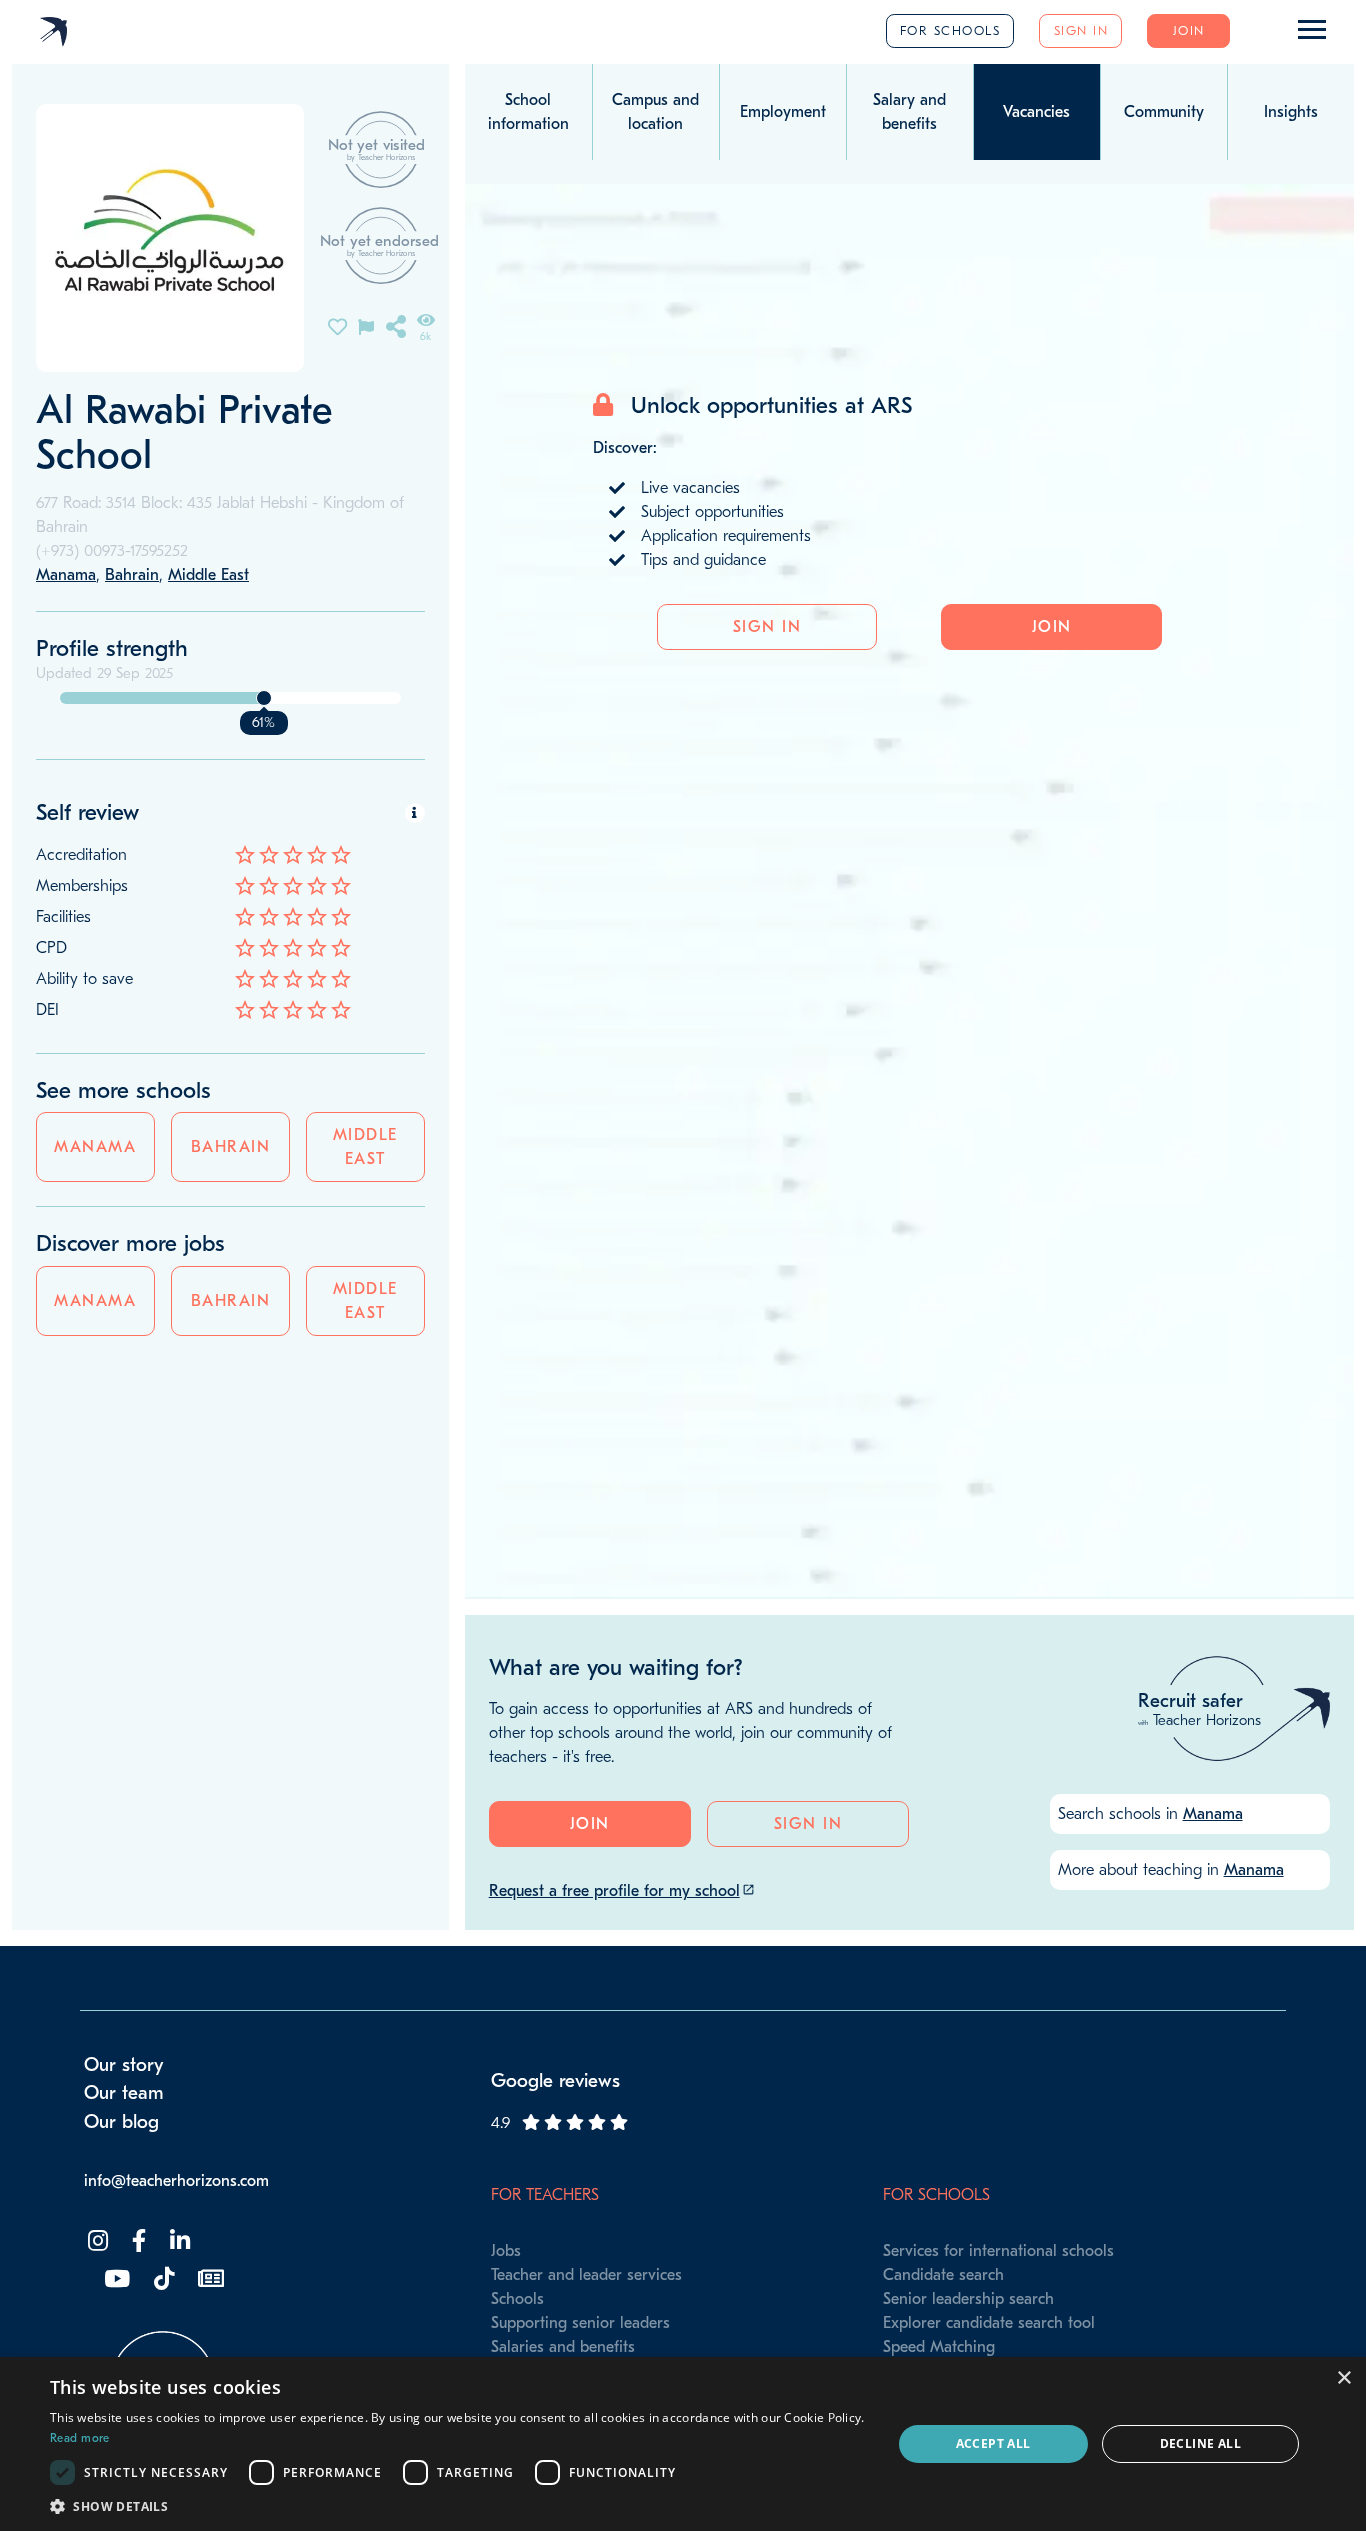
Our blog (121, 2122)
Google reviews (555, 2081)
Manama (95, 1147)
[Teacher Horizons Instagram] (96, 2241)
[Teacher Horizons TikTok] (162, 2279)
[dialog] (683, 2444)
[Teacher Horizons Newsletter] (209, 2279)
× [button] (1343, 2378)
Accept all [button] (993, 2443)
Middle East (365, 1147)
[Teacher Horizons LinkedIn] (178, 2241)
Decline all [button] (1200, 2443)
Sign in (1081, 30)
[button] (458, 2506)
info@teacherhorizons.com (176, 2181)
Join (1189, 30)
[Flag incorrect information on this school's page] (366, 325)
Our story (124, 2065)
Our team (124, 2093)
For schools (950, 30)
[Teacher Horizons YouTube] (115, 2279)
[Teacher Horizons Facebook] (137, 2241)
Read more (80, 2438)
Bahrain (231, 1147)
